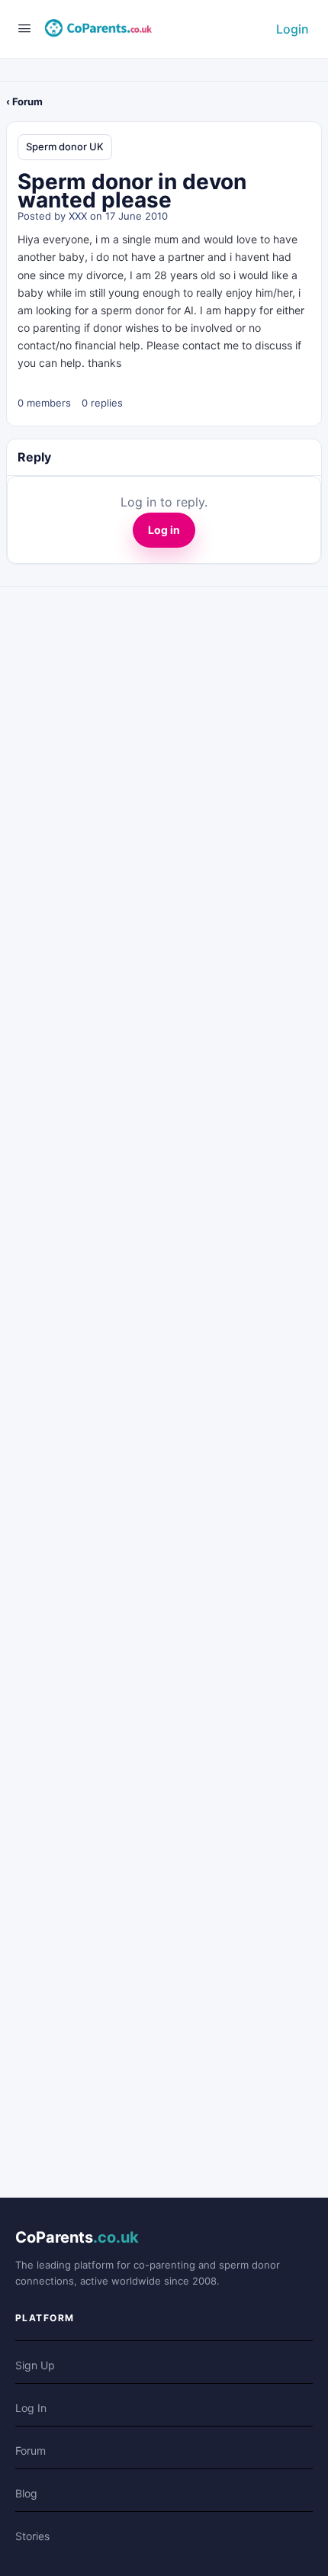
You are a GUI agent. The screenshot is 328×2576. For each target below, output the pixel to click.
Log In (31, 2408)
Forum (31, 2451)
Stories (32, 2536)
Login (293, 29)
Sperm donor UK (65, 146)
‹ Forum (24, 101)
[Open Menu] (24, 28)
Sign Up (35, 2365)
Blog (26, 2493)
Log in (164, 530)
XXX (78, 216)
